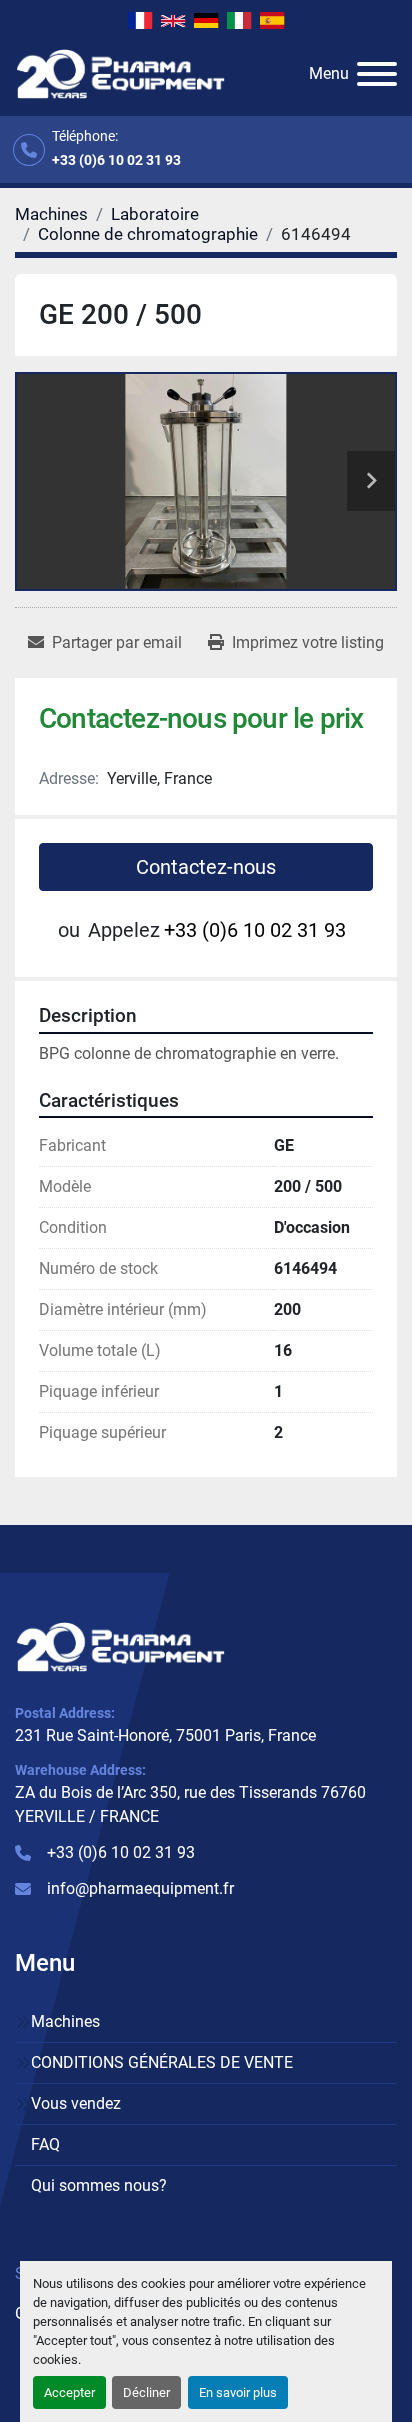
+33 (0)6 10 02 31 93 (116, 160)
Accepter (69, 2392)
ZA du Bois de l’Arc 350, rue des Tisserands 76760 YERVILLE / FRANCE (190, 1804)
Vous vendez (76, 2103)
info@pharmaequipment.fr (140, 1888)
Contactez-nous (206, 867)
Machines (65, 2021)
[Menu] (377, 74)
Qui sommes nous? (99, 2185)
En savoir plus (238, 2392)
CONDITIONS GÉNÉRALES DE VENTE (162, 2062)
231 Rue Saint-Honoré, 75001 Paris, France (165, 1735)
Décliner (146, 2392)
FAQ (45, 2144)
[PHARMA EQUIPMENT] (120, 1646)
